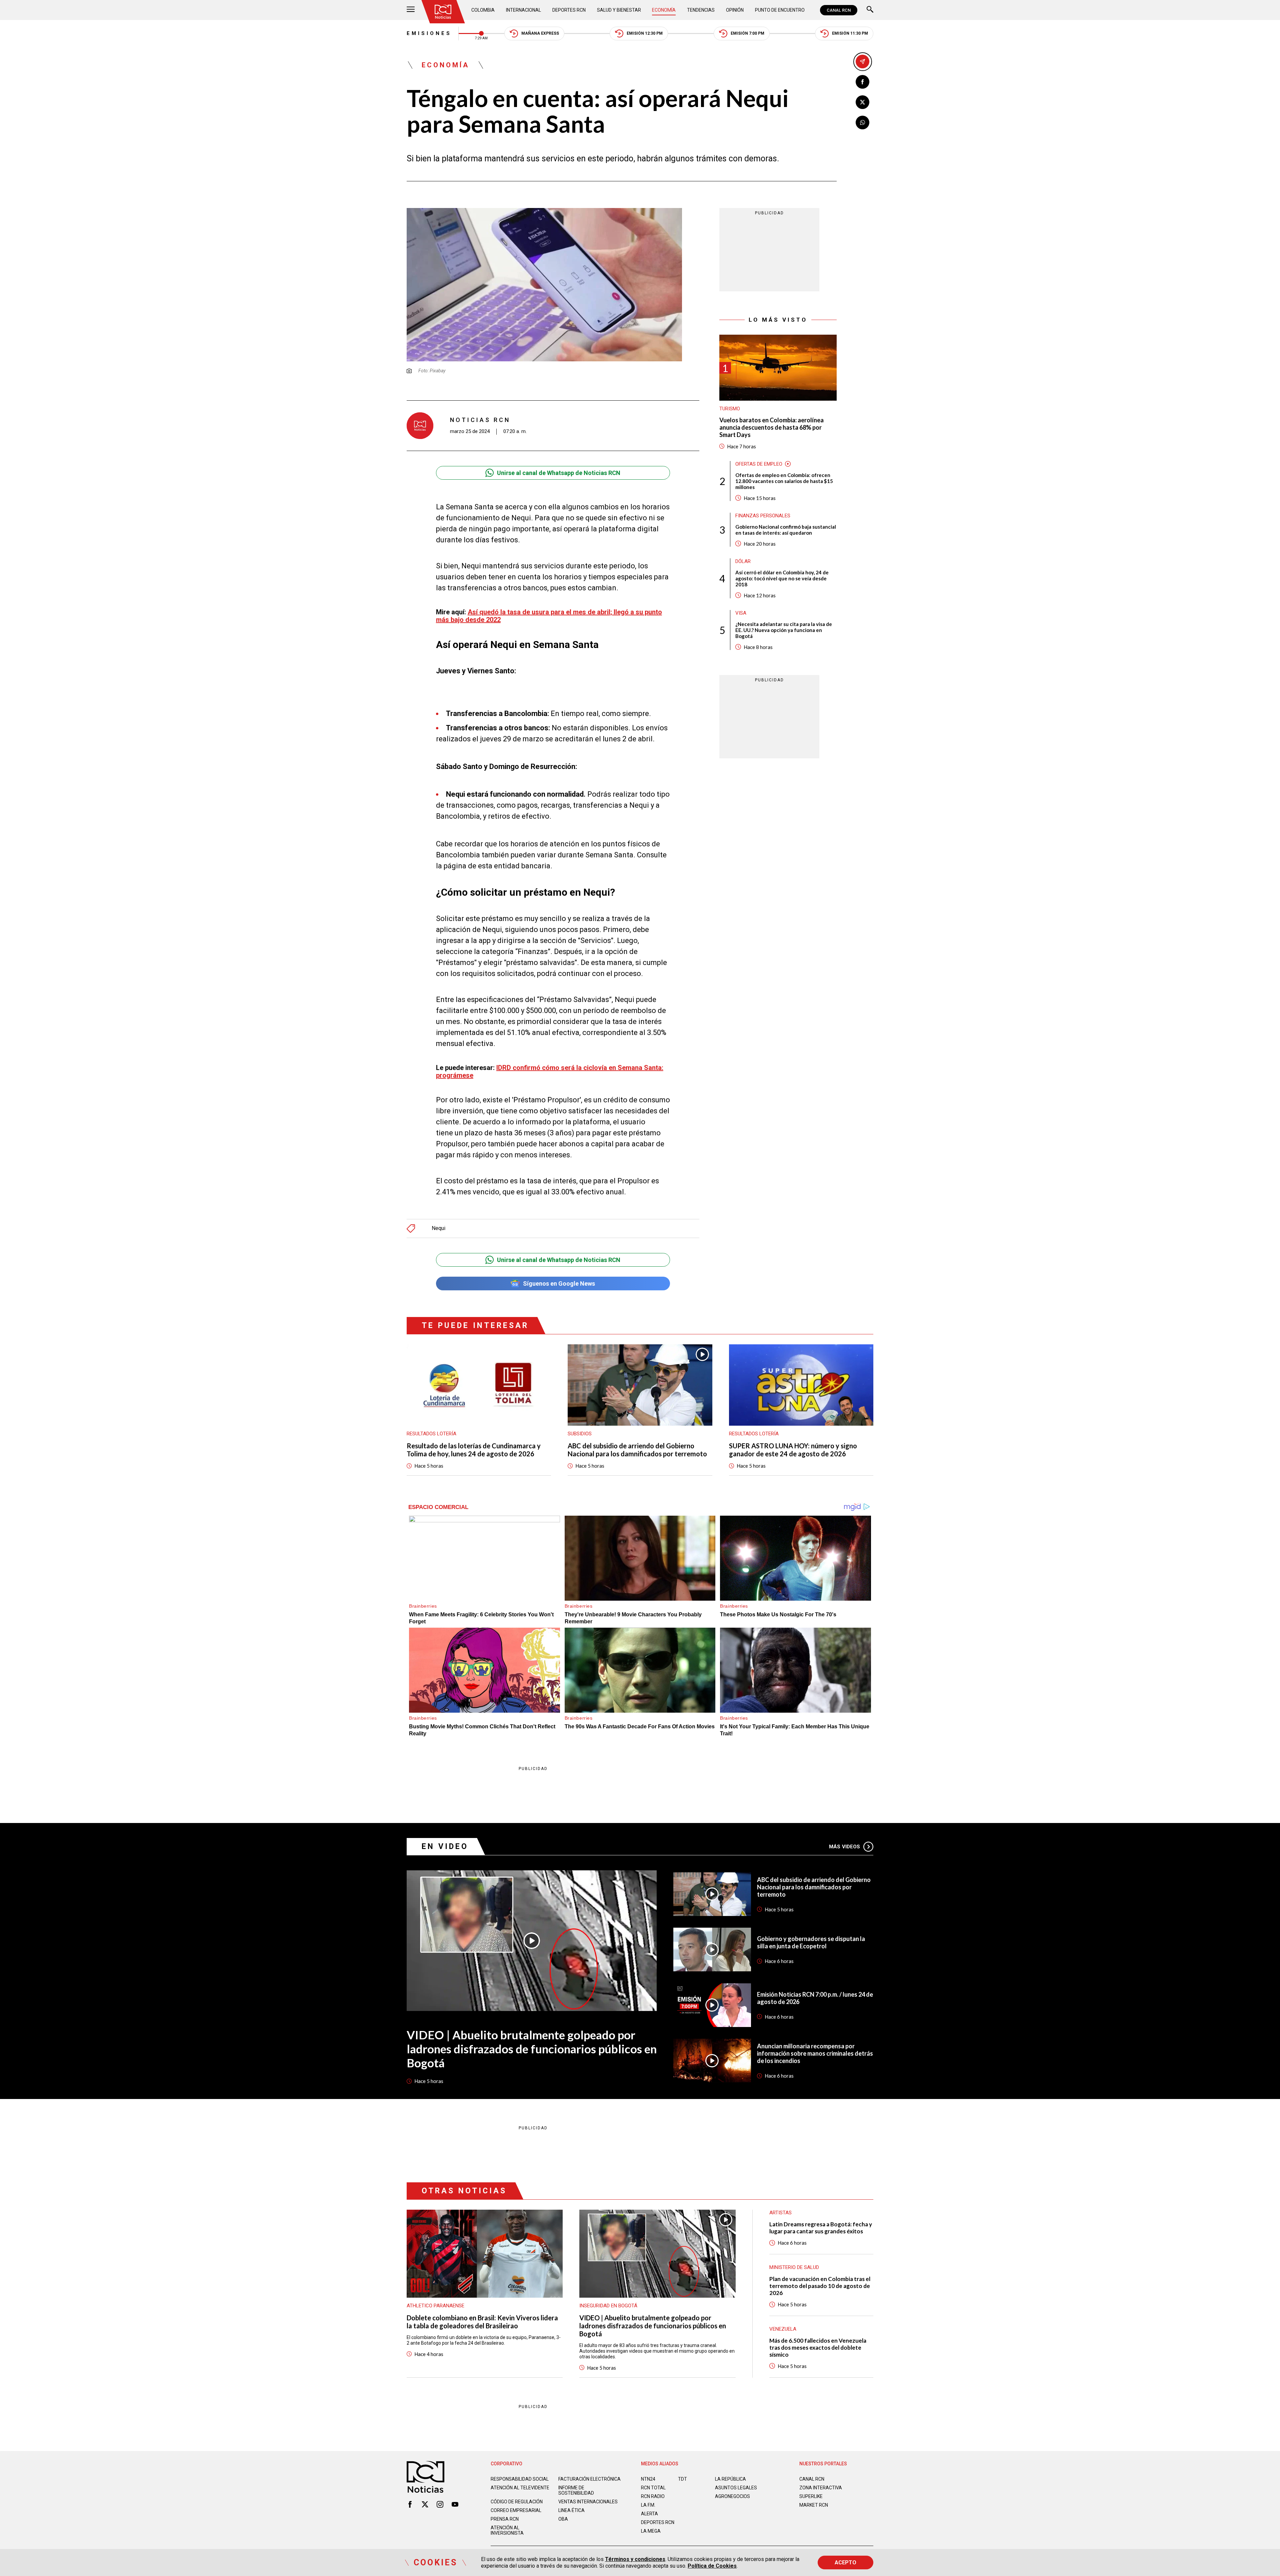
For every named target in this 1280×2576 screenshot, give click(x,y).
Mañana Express (540, 33)
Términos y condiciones (635, 2559)
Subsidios (580, 1434)
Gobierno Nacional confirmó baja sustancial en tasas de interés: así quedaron (786, 529)
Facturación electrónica (589, 2479)
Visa (741, 613)
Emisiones (429, 33)
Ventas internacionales (588, 2502)
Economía (664, 10)
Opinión (735, 10)
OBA (563, 2519)
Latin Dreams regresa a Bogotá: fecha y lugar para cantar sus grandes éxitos (821, 2228)
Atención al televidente (520, 2488)
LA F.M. (648, 2505)
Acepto (845, 2562)
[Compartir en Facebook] (862, 82)
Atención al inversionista (507, 2530)
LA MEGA (651, 2531)
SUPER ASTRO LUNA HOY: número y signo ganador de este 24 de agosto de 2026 (793, 1450)
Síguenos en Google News (559, 1283)
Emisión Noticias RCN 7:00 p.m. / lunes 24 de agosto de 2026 (815, 1998)
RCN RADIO (653, 2496)
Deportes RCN (569, 10)
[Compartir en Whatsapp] (862, 122)
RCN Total (653, 2488)
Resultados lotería (431, 1434)
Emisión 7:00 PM (747, 33)
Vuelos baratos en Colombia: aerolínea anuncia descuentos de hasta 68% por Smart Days (771, 427)
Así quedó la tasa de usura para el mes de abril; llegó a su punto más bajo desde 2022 (549, 616)
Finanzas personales (763, 515)
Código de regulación (517, 2502)
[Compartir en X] (862, 102)
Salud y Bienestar (619, 10)
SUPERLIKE (811, 2496)
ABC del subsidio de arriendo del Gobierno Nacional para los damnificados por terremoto (637, 1450)
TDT (682, 2479)
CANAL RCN (839, 10)
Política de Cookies (712, 2566)
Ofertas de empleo (759, 464)
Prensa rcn (505, 2519)
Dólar (743, 561)
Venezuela (783, 2329)
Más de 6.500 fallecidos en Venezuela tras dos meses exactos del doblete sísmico (818, 2347)
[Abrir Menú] (411, 10)
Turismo (730, 409)
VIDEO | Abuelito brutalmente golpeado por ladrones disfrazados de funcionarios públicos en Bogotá (532, 2049)
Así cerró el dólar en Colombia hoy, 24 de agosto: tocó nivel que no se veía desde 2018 (782, 578)
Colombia (483, 10)
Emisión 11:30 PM (850, 33)
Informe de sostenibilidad (576, 2490)
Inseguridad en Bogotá (608, 2306)
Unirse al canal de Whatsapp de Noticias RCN (559, 473)
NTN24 (648, 2479)
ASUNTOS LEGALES (736, 2488)
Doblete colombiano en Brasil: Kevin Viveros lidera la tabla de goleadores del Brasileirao (482, 2322)
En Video (445, 1846)
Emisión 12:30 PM (645, 33)
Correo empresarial (516, 2510)
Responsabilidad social (520, 2479)
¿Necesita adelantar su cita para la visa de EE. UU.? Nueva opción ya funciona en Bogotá (784, 630)
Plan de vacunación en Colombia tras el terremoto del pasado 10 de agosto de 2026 (820, 2286)
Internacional (523, 10)
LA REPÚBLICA (730, 2479)
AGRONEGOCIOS (732, 2496)
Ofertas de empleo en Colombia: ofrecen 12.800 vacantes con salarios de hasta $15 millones (784, 481)
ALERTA (649, 2514)
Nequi (438, 1228)
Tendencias (701, 10)
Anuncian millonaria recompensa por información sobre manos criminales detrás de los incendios (815, 2053)
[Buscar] (870, 10)
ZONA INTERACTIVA (821, 2488)
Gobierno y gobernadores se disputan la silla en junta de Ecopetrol (811, 1942)
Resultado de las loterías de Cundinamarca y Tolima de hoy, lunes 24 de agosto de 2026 (474, 1450)
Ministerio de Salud (794, 2267)
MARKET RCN (814, 2505)
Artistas (780, 2213)
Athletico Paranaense (435, 2306)
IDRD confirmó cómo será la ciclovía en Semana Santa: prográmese (550, 1071)
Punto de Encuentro (780, 10)
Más (844, 1847)
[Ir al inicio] (443, 12)
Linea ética (571, 2510)
